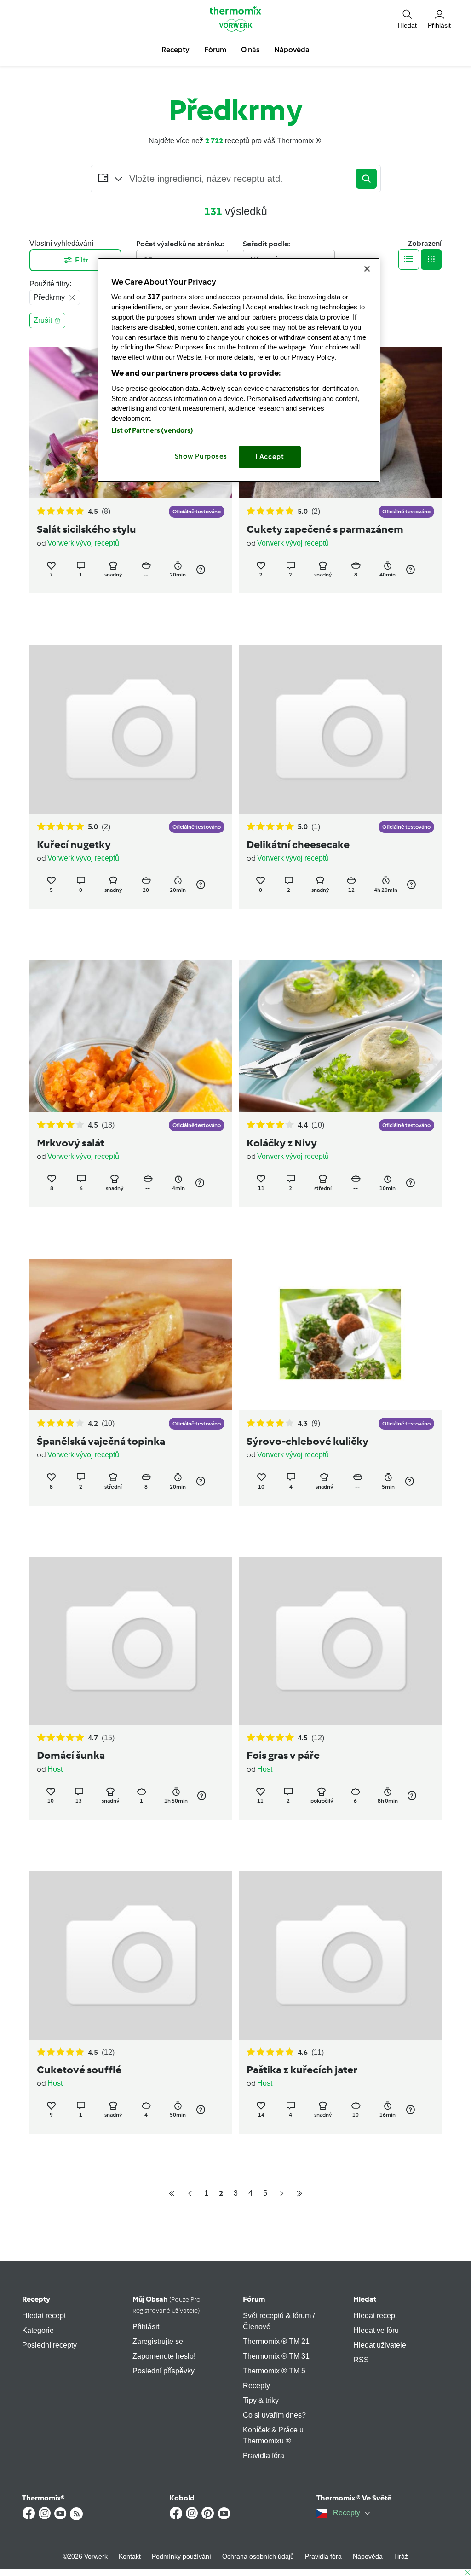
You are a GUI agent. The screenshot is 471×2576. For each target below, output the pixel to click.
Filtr (82, 260)
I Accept (270, 457)
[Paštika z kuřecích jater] (340, 1955)
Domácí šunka (71, 1755)
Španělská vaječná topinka (101, 1441)
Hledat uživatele (380, 2345)
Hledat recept (44, 2316)
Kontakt (130, 2556)
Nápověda (368, 2556)
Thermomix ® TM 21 (276, 2341)
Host (55, 1769)
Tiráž (401, 2556)
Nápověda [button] (292, 49)
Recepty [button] (175, 49)
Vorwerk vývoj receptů (83, 543)
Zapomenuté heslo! (164, 2356)
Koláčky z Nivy (282, 1143)
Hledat (365, 2299)
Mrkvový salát (71, 1143)
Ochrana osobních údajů (258, 2556)
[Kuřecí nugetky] (131, 729)
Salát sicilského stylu (86, 529)
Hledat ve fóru (376, 2330)
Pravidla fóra (264, 2456)
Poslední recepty (49, 2345)
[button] (407, 19)
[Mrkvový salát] (131, 1036)
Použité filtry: (50, 284)
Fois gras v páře (283, 1755)
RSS (361, 2360)
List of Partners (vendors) (152, 430)
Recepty (36, 2299)
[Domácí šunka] (131, 1641)
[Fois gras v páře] (340, 1641)
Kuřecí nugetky (74, 844)
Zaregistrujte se (158, 2341)
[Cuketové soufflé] (131, 1955)
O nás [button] (250, 49)
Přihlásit (146, 2327)
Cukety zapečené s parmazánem (325, 529)
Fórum (254, 2299)
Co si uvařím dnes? (274, 2415)
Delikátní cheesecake (298, 844)
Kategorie (38, 2330)
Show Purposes (201, 456)
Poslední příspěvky (164, 2371)
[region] (239, 370)
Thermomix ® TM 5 (274, 2371)
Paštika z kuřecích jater (302, 2070)
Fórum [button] (215, 49)
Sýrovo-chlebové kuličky (307, 1441)
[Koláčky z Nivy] (340, 1036)
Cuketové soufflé (79, 2070)
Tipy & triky (261, 2400)
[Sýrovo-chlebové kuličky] (340, 1335)
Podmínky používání (181, 2556)
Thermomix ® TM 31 (276, 2356)
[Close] (367, 269)
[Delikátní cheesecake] (340, 729)
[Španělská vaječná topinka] (131, 1335)
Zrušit (43, 320)
